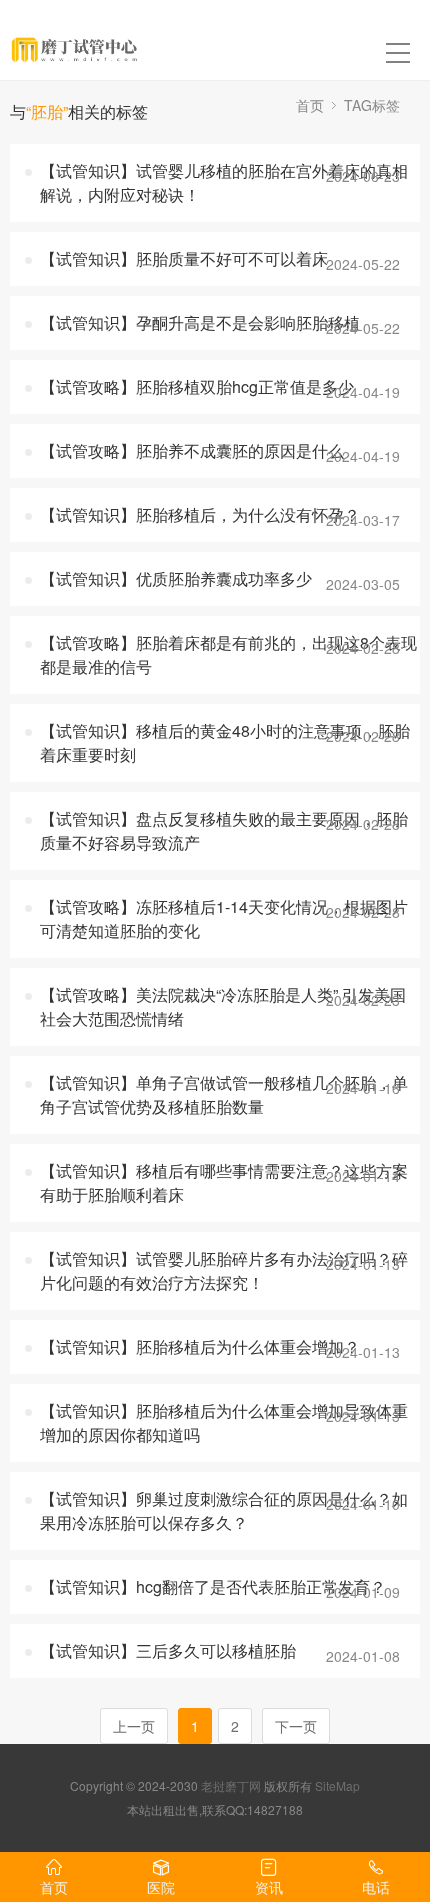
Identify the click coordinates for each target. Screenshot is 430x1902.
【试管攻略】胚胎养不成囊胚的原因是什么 (192, 450)
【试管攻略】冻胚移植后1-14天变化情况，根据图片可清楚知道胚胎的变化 (224, 918)
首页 (310, 105)
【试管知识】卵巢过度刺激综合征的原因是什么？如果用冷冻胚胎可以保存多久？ (224, 1510)
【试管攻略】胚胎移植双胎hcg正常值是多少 (197, 386)
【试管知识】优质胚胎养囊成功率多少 (176, 578)
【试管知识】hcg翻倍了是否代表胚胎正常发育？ (213, 1586)
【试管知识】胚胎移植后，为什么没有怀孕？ (200, 514)
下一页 (296, 1726)
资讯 (269, 1887)
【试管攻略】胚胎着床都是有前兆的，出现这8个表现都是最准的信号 (228, 654)
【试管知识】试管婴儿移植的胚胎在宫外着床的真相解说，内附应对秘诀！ (224, 182)
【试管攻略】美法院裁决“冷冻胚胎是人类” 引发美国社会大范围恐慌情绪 (223, 1006)
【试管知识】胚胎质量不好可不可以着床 (184, 258)
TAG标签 (372, 105)
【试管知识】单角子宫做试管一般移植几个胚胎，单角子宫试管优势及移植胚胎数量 (224, 1094)
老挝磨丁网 (231, 1785)
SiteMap (337, 1785)
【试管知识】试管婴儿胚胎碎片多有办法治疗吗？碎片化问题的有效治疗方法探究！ (224, 1270)
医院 (161, 1887)
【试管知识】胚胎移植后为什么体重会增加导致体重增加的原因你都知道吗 (224, 1422)
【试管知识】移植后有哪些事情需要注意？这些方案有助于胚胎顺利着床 (224, 1182)
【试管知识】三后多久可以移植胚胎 (168, 1650)
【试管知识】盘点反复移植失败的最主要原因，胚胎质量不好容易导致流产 (224, 830)
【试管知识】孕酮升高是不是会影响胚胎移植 (200, 322)
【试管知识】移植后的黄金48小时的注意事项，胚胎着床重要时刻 (225, 742)
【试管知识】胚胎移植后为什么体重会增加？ (200, 1346)
